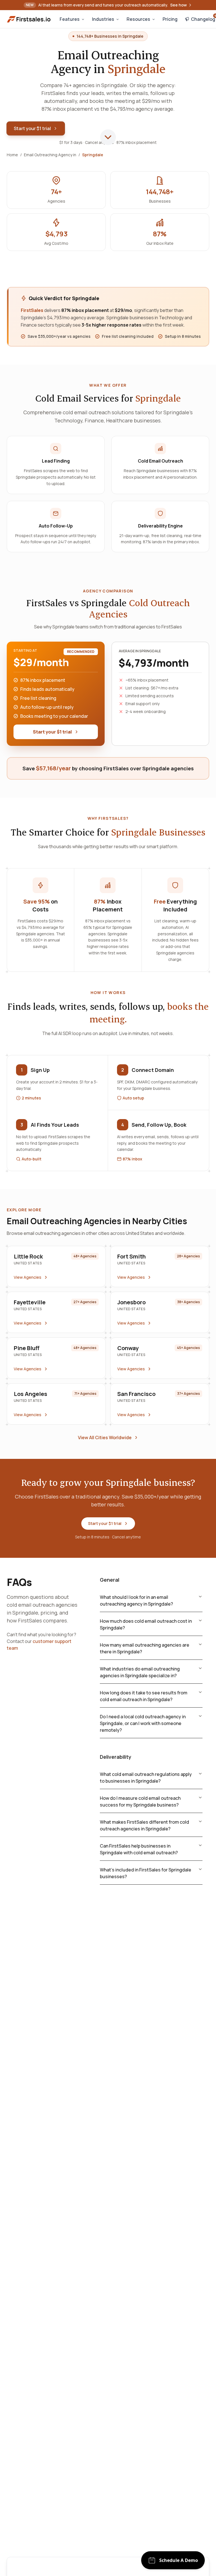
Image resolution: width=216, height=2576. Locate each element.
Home (12, 155)
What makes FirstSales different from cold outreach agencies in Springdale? (144, 1825)
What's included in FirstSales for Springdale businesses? (146, 1873)
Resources (138, 19)
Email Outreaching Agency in (50, 155)
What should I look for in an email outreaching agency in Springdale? (136, 1601)
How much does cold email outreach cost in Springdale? (146, 1624)
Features (70, 19)
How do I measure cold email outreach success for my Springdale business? (140, 1801)
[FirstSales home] (29, 19)
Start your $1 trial (32, 128)
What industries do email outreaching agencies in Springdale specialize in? (140, 1672)
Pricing (170, 19)
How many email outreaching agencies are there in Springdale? (145, 1648)
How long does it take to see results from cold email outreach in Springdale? (144, 1696)
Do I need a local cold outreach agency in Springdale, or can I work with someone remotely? (143, 1723)
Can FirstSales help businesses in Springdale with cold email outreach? (139, 1849)
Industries (103, 19)
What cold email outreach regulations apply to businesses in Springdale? (146, 1778)
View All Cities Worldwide (105, 1438)
